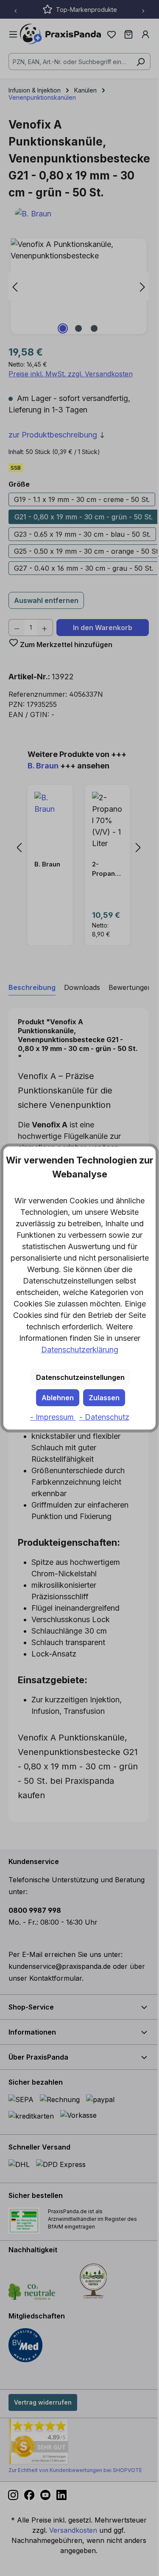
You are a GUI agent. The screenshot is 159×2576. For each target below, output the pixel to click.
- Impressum (53, 1417)
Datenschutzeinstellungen (80, 1377)
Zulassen (104, 1398)
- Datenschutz (104, 1417)
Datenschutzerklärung (80, 1350)
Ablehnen (58, 1398)
